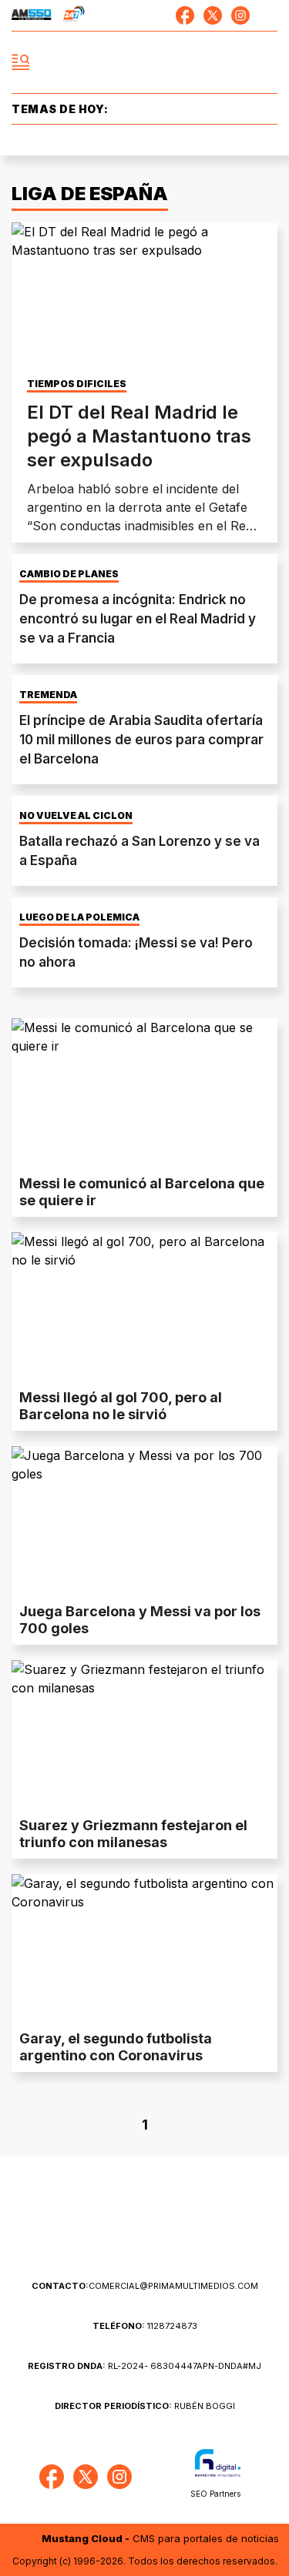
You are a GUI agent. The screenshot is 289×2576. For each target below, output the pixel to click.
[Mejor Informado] (144, 63)
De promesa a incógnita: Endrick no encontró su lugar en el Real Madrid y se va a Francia (138, 619)
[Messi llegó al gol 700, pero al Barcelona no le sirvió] (144, 1307)
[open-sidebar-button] (21, 62)
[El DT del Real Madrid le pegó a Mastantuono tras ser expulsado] (144, 297)
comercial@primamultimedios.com (145, 2286)
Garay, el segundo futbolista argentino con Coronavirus (116, 2047)
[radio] (32, 15)
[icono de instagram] (240, 15)
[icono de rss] (268, 15)
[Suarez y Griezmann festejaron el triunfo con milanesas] (144, 1735)
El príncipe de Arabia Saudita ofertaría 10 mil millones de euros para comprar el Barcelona (141, 740)
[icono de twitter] (213, 15)
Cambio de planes (69, 574)
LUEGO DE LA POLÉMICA (79, 917)
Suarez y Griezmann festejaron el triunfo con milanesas (133, 1834)
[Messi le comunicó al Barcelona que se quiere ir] (144, 1093)
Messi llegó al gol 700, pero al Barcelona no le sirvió (121, 1406)
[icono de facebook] (185, 15)
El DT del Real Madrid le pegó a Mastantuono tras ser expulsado (139, 436)
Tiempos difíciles (77, 384)
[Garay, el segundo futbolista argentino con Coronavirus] (144, 1949)
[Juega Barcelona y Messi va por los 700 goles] (144, 1521)
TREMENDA (48, 695)
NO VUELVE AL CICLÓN (76, 816)
